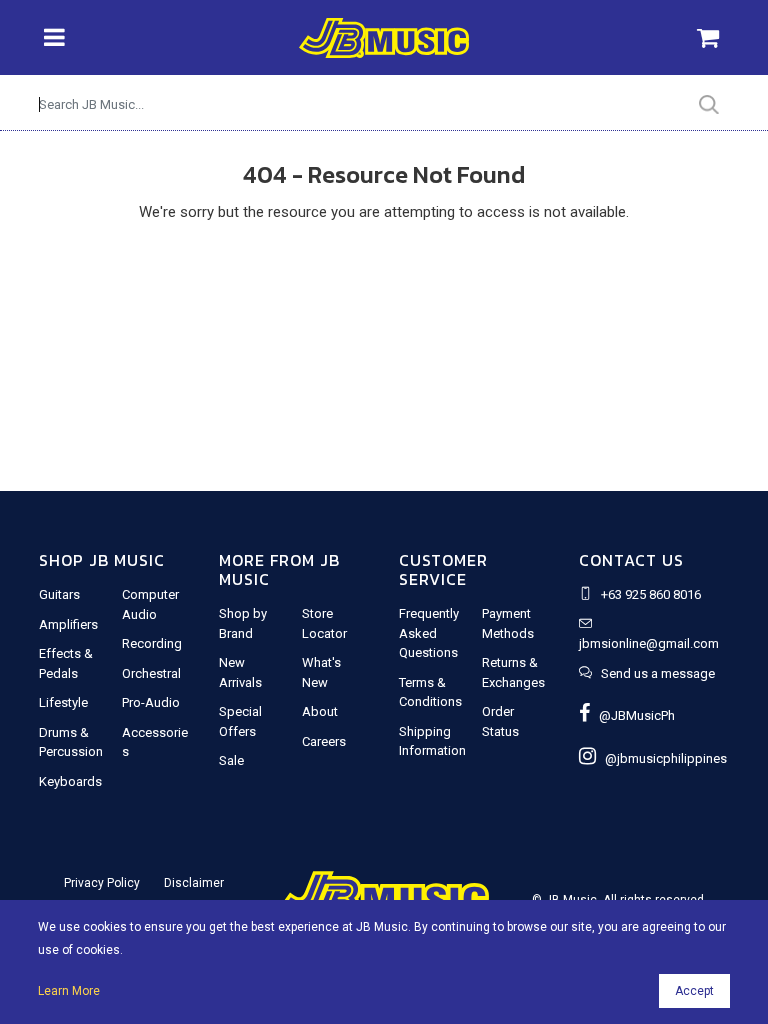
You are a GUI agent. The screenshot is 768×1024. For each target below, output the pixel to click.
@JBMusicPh (632, 715)
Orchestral (151, 673)
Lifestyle (63, 702)
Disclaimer (194, 883)
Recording (152, 643)
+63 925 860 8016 (651, 594)
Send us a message (658, 673)
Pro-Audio (151, 702)
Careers (324, 741)
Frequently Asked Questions (429, 633)
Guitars (59, 594)
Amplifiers (68, 624)
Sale (231, 760)
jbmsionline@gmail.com (649, 643)
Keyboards (70, 781)
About (320, 711)
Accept (694, 991)
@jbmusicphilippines (661, 758)
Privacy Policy (102, 883)
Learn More (69, 991)
